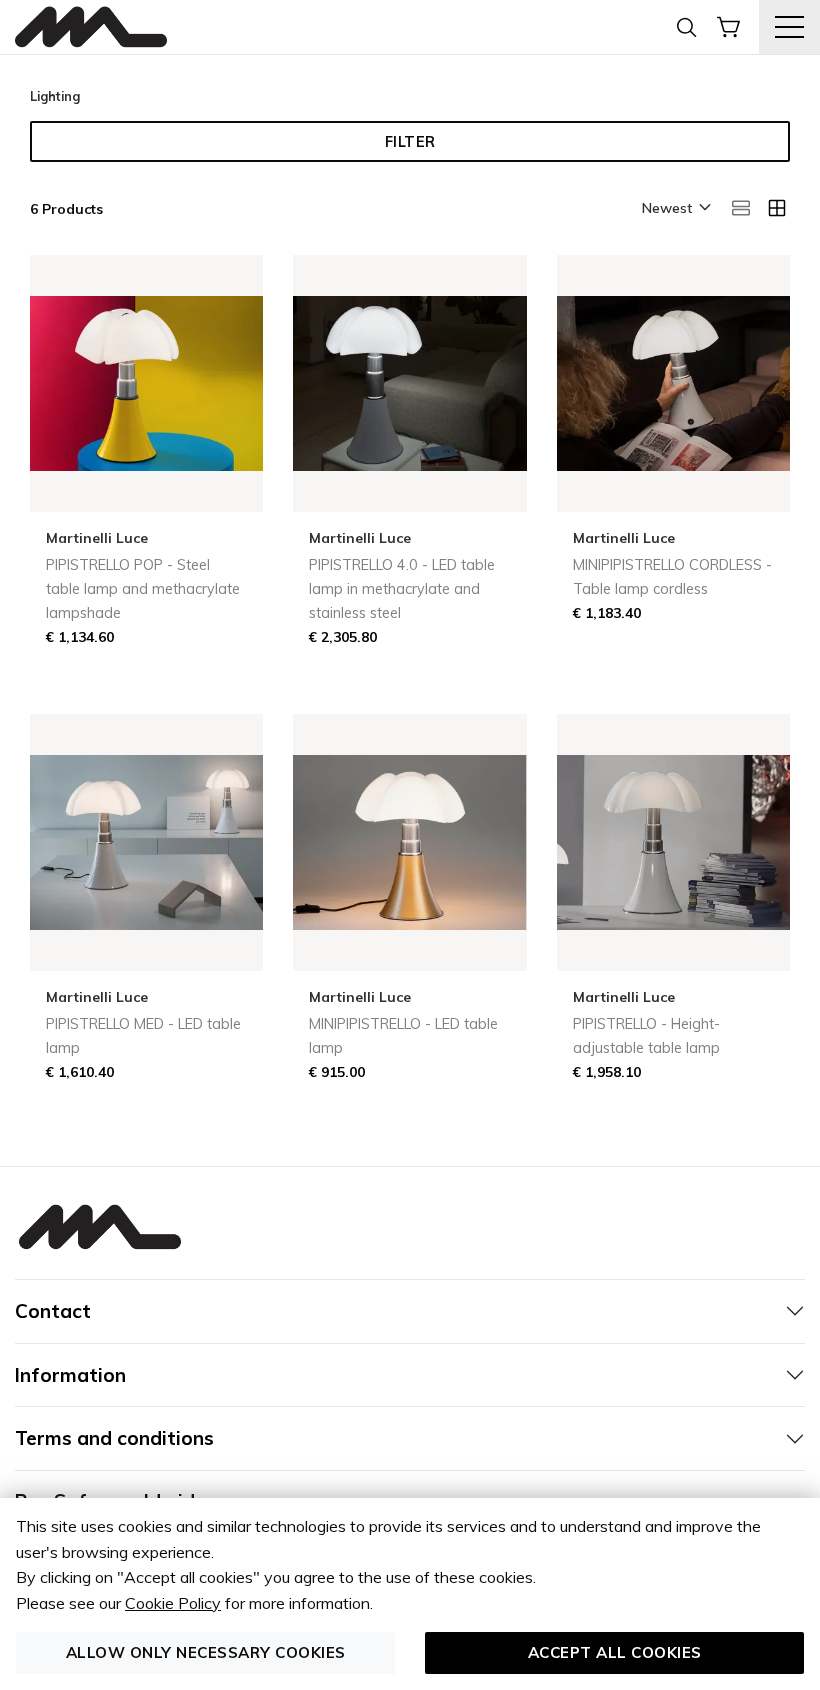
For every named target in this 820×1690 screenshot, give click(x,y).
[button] (675, 209)
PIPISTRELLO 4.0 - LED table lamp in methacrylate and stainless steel (402, 589)
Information (70, 1375)
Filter (410, 142)
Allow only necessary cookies (206, 1652)
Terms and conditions (114, 1438)
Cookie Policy (173, 1603)
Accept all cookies (615, 1652)
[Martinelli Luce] (91, 27)
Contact (53, 1311)
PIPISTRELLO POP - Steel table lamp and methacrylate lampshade (143, 589)
